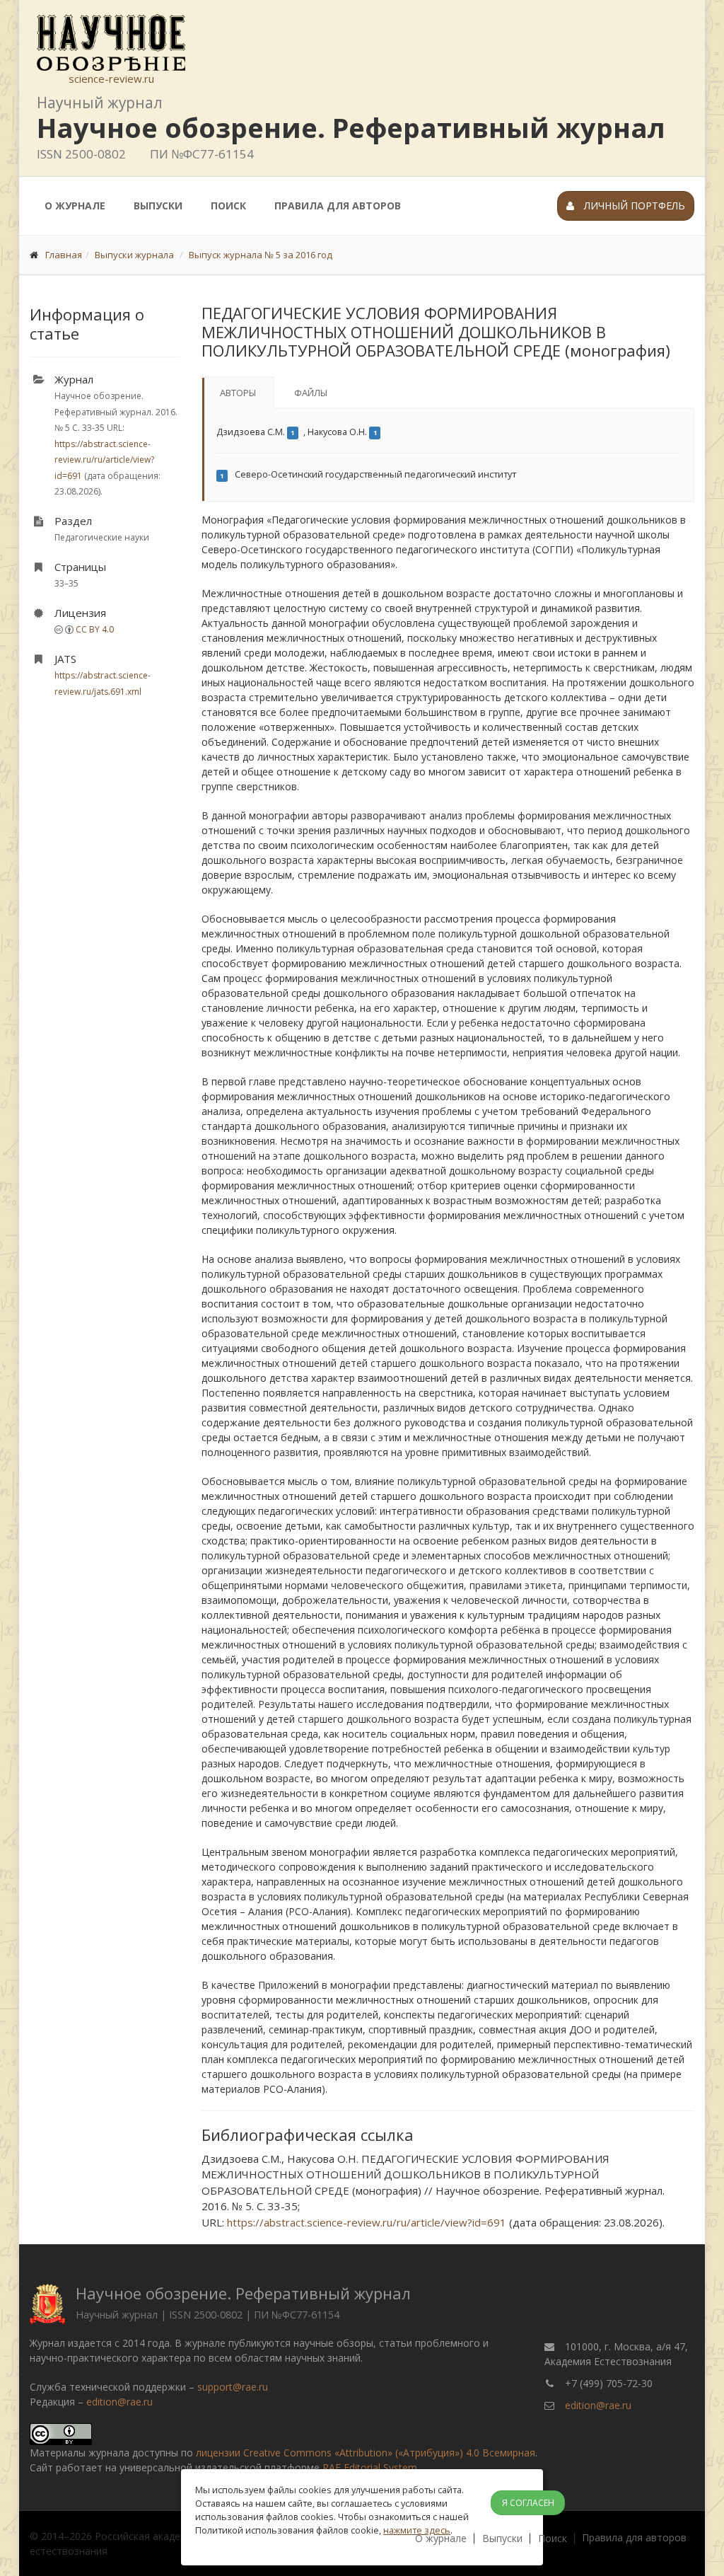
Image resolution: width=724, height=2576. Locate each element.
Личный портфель (633, 206)
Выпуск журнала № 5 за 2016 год (261, 255)
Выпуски (158, 206)
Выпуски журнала (134, 255)
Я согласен (528, 2503)
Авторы (238, 393)
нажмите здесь (417, 2530)
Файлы (311, 393)
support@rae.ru (233, 2387)
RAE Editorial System (370, 2467)
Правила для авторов (338, 206)
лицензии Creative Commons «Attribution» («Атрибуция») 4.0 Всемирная (366, 2453)
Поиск (228, 206)
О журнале (75, 206)
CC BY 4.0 (95, 629)
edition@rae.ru (119, 2402)
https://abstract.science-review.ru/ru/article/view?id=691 (104, 460)
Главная (64, 255)
